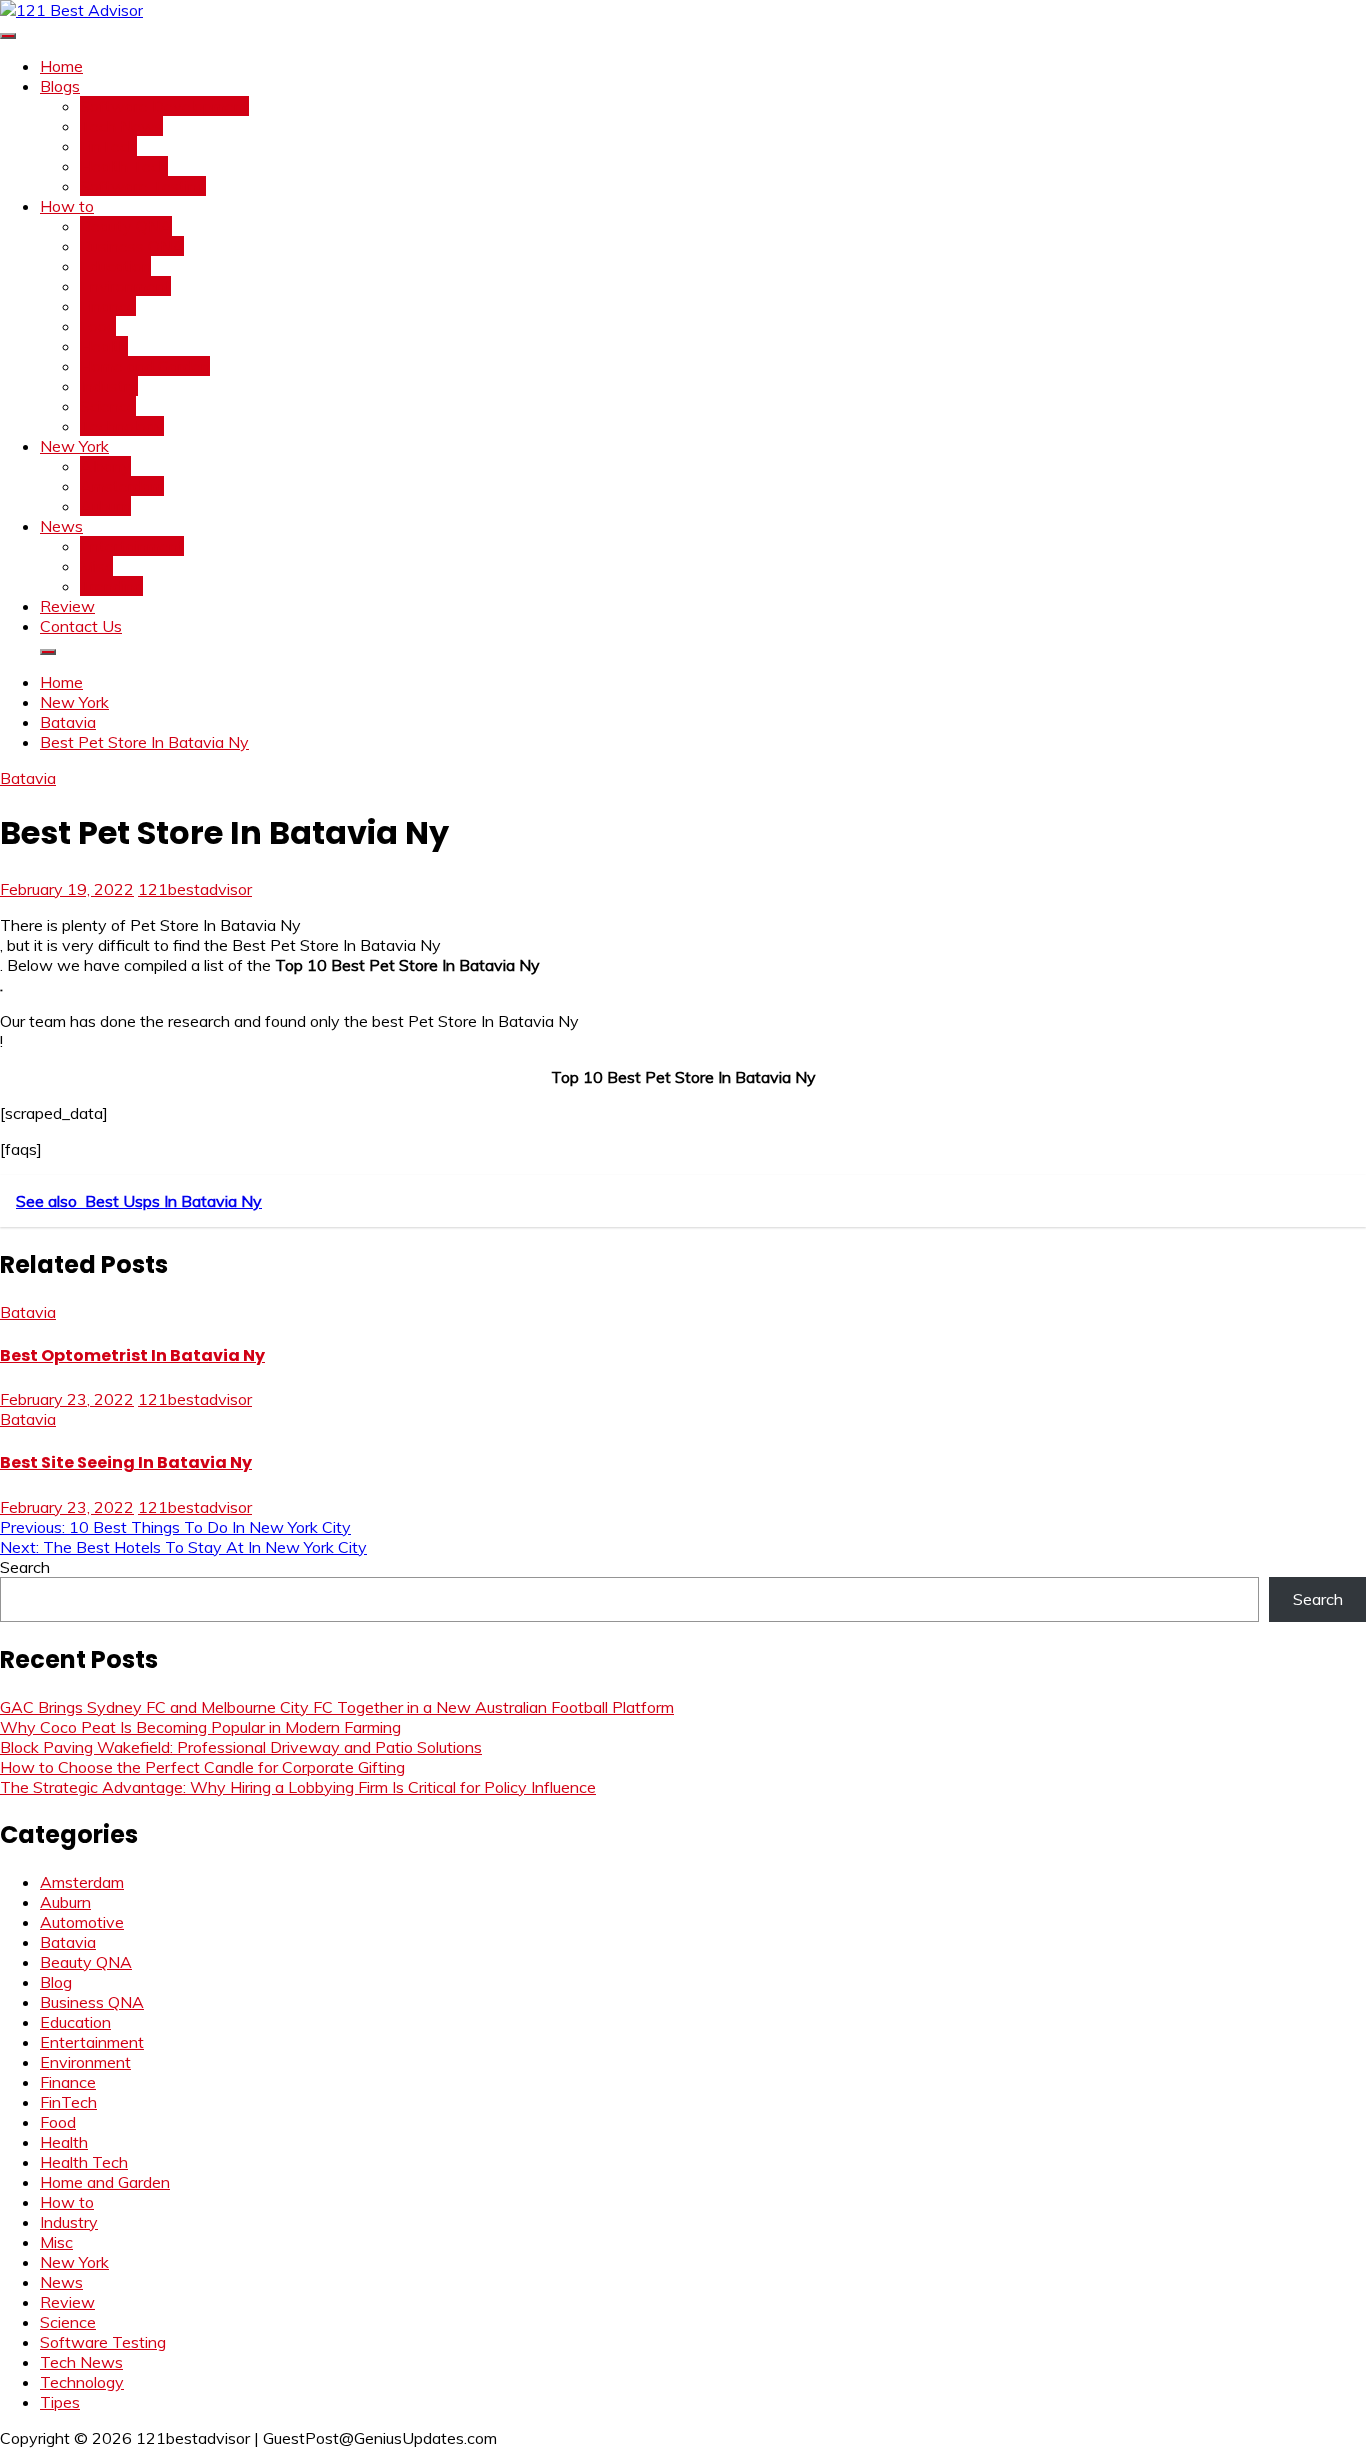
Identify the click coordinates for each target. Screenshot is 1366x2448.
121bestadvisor (195, 889)
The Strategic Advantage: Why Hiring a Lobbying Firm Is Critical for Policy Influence (298, 1787)
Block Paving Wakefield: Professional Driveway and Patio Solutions (241, 1747)
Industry (109, 386)
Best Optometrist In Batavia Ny (132, 1355)
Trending (111, 586)
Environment (125, 286)
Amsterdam (122, 486)
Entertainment (132, 546)
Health (104, 346)
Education (115, 266)
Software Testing (143, 186)
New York (74, 446)
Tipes (60, 2402)
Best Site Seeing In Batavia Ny (126, 1462)
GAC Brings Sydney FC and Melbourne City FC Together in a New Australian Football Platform (337, 1707)
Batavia (28, 778)
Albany (105, 466)
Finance (108, 306)
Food (98, 326)
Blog (56, 1982)
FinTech (108, 146)
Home (61, 66)
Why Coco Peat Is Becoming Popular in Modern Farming (200, 1727)
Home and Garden (145, 366)
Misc (96, 566)
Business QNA (132, 246)
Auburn (105, 506)
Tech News (121, 126)
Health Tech (124, 166)
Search (25, 1567)
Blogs (60, 86)
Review (67, 606)
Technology (122, 426)
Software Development (164, 106)
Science (108, 406)
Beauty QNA (126, 226)
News (61, 526)
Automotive (82, 1922)
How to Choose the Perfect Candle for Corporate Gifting (202, 1767)
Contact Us (81, 626)
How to (67, 206)
